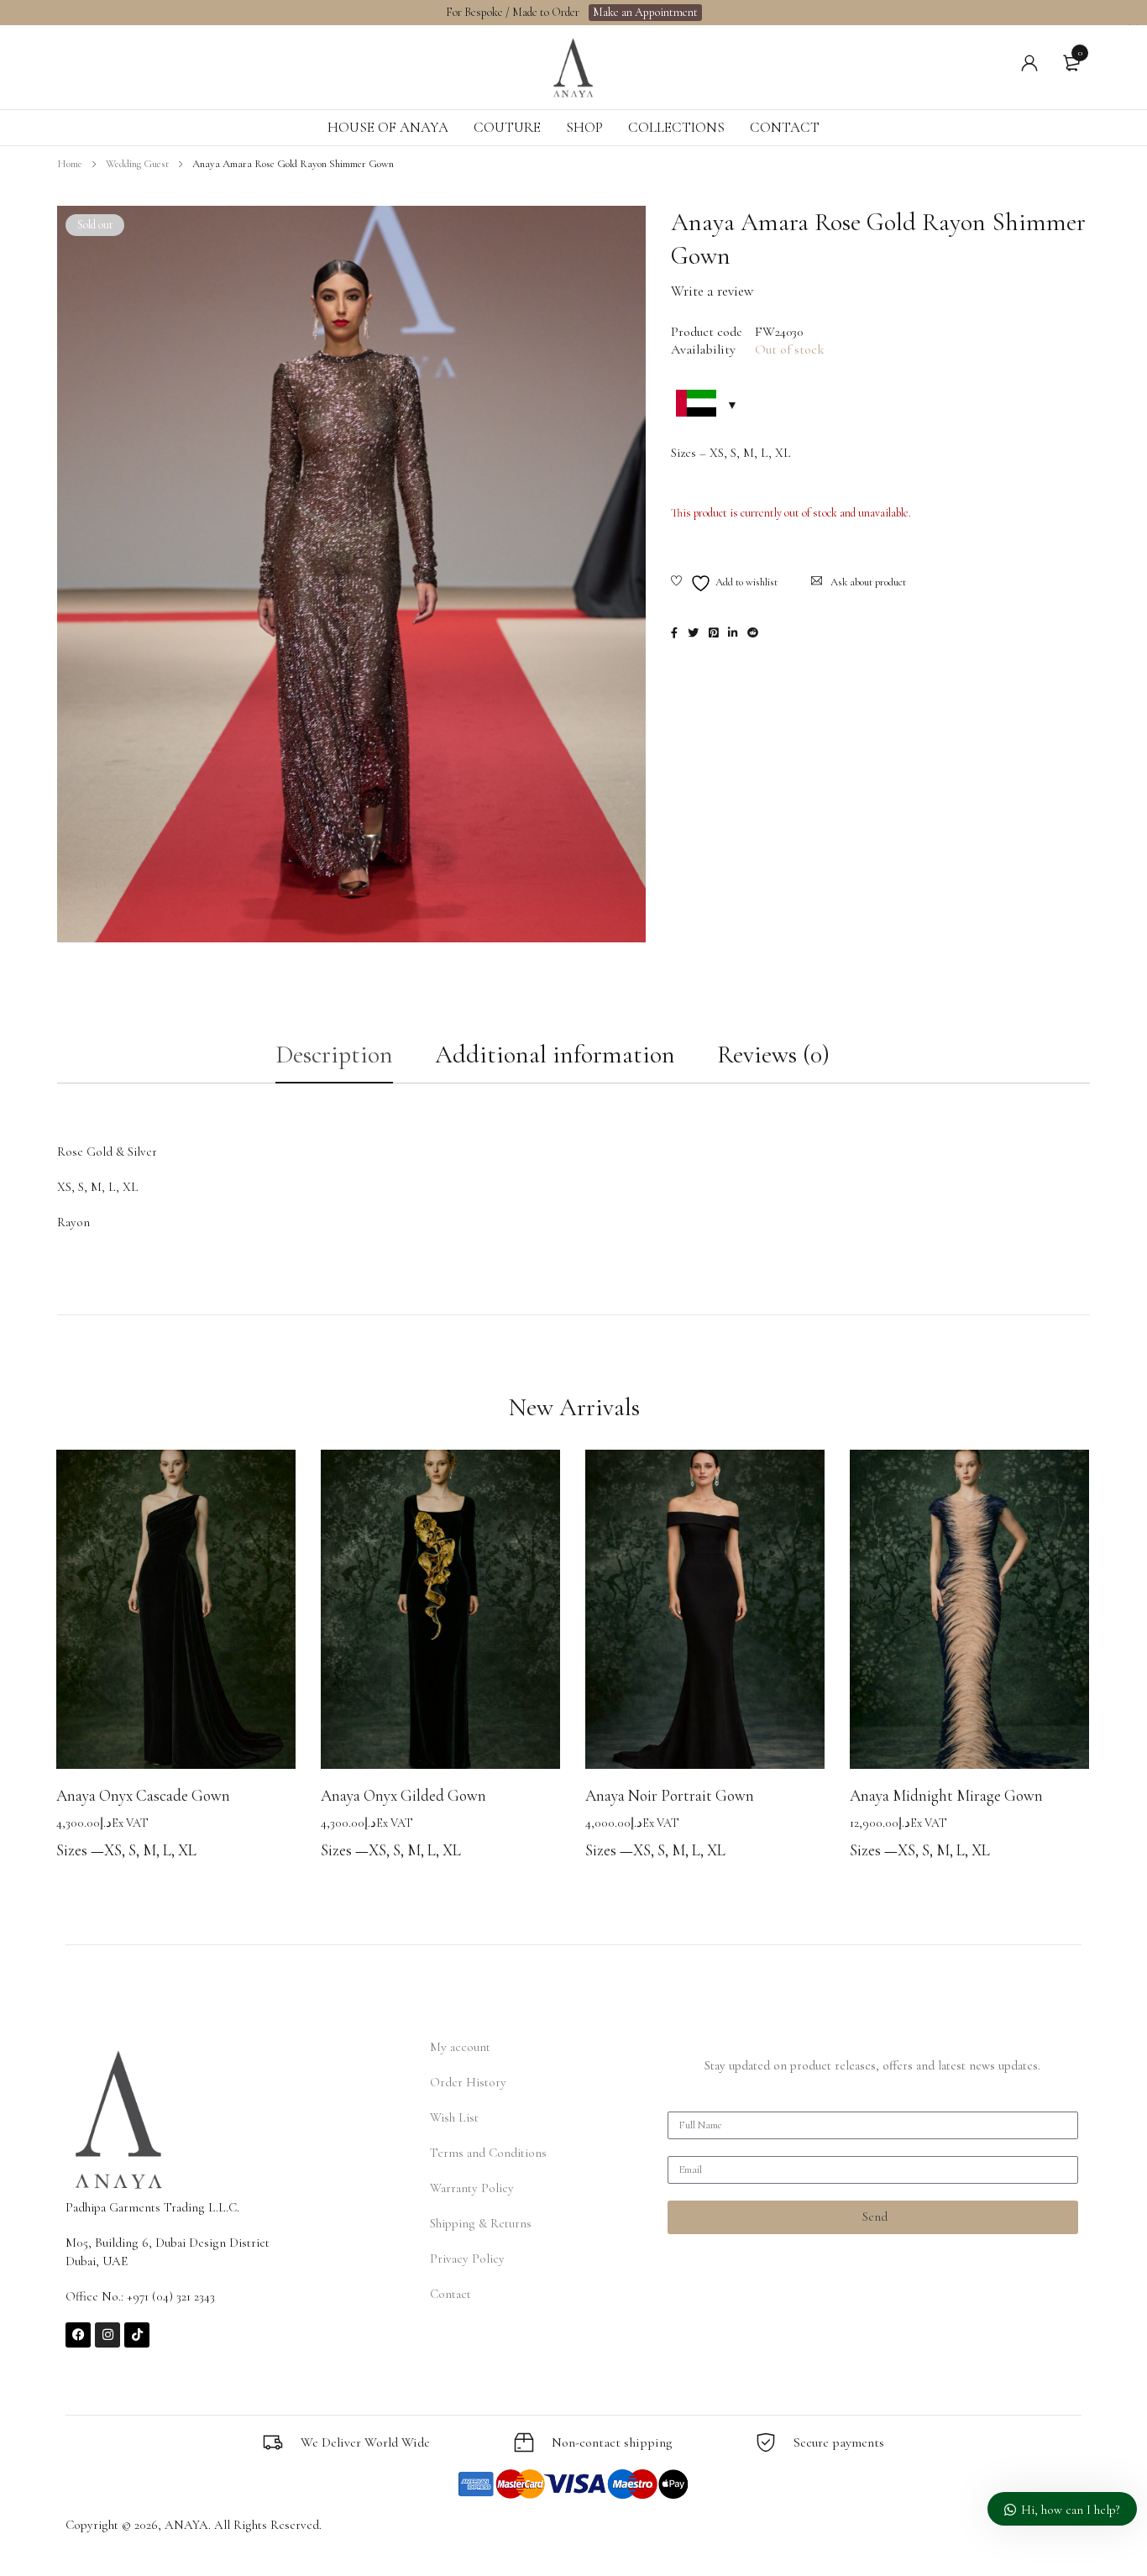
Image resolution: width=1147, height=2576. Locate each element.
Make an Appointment (645, 12)
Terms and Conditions (488, 2153)
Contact (450, 2294)
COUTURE (507, 127)
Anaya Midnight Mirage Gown (946, 1795)
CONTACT (785, 127)
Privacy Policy (467, 2259)
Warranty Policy (472, 2188)
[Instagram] (107, 2335)
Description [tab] (334, 1055)
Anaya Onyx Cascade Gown (143, 1795)
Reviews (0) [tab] (773, 1055)
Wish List (454, 2117)
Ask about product (868, 582)
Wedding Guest (137, 164)
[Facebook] (78, 2335)
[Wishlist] (724, 583)
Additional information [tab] (555, 1055)
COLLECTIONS (676, 127)
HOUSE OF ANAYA (388, 127)
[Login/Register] (1029, 63)
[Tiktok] (137, 2335)
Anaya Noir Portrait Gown (670, 1795)
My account (460, 2047)
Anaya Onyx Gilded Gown (403, 1795)
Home (70, 164)
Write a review (712, 291)
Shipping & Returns (481, 2223)
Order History (468, 2082)
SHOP (584, 127)
